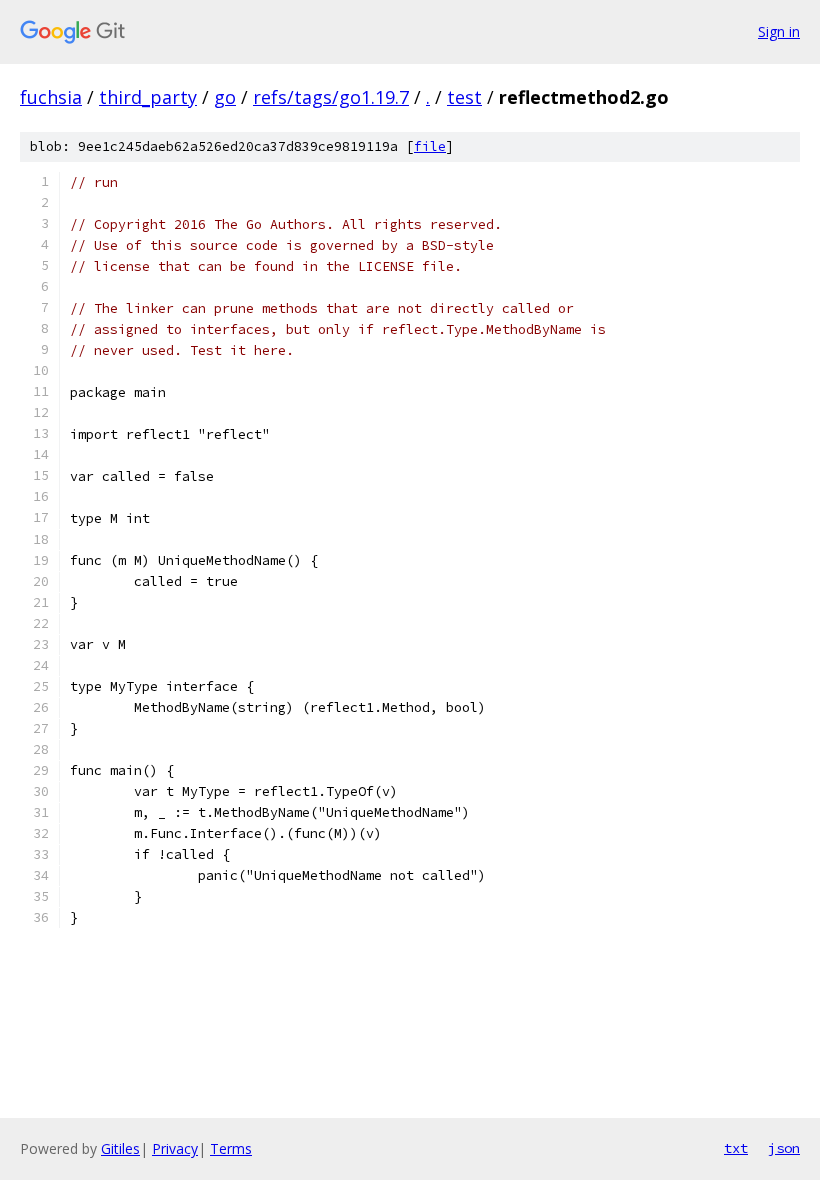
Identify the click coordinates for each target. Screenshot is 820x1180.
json (784, 1148)
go (225, 97)
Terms (231, 1148)
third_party (148, 97)
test (464, 97)
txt (736, 1148)
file (430, 146)
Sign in (779, 31)
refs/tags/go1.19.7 (331, 97)
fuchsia (51, 97)
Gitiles (120, 1148)
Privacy (175, 1148)
